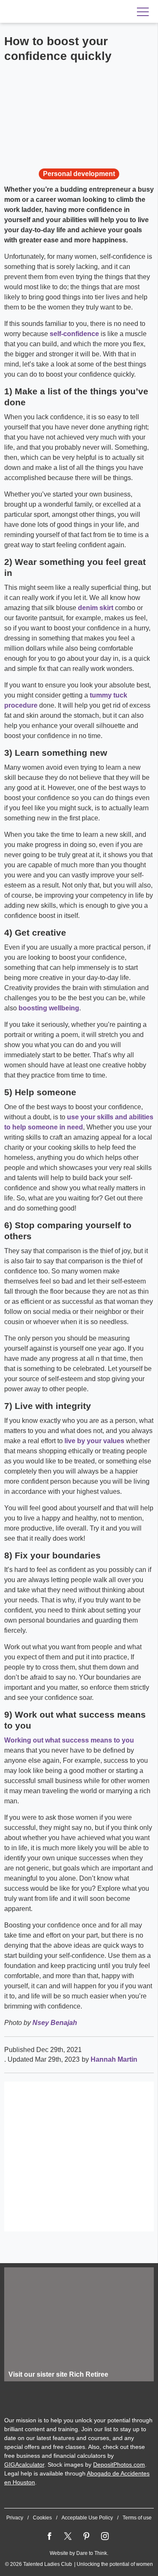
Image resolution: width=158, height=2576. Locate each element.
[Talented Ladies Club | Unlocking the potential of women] (59, 12)
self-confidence (74, 334)
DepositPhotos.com (119, 2465)
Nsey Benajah (55, 2023)
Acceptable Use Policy (87, 2518)
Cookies (42, 2518)
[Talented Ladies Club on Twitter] (68, 2536)
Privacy (15, 2518)
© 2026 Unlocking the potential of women (79, 2564)
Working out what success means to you (69, 1740)
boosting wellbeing (49, 1008)
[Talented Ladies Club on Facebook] (49, 2536)
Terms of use (137, 2518)
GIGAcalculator (24, 2465)
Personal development (79, 174)
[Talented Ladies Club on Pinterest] (86, 2536)
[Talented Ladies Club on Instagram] (105, 2536)
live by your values (94, 1441)
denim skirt (96, 608)
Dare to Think (92, 2553)
